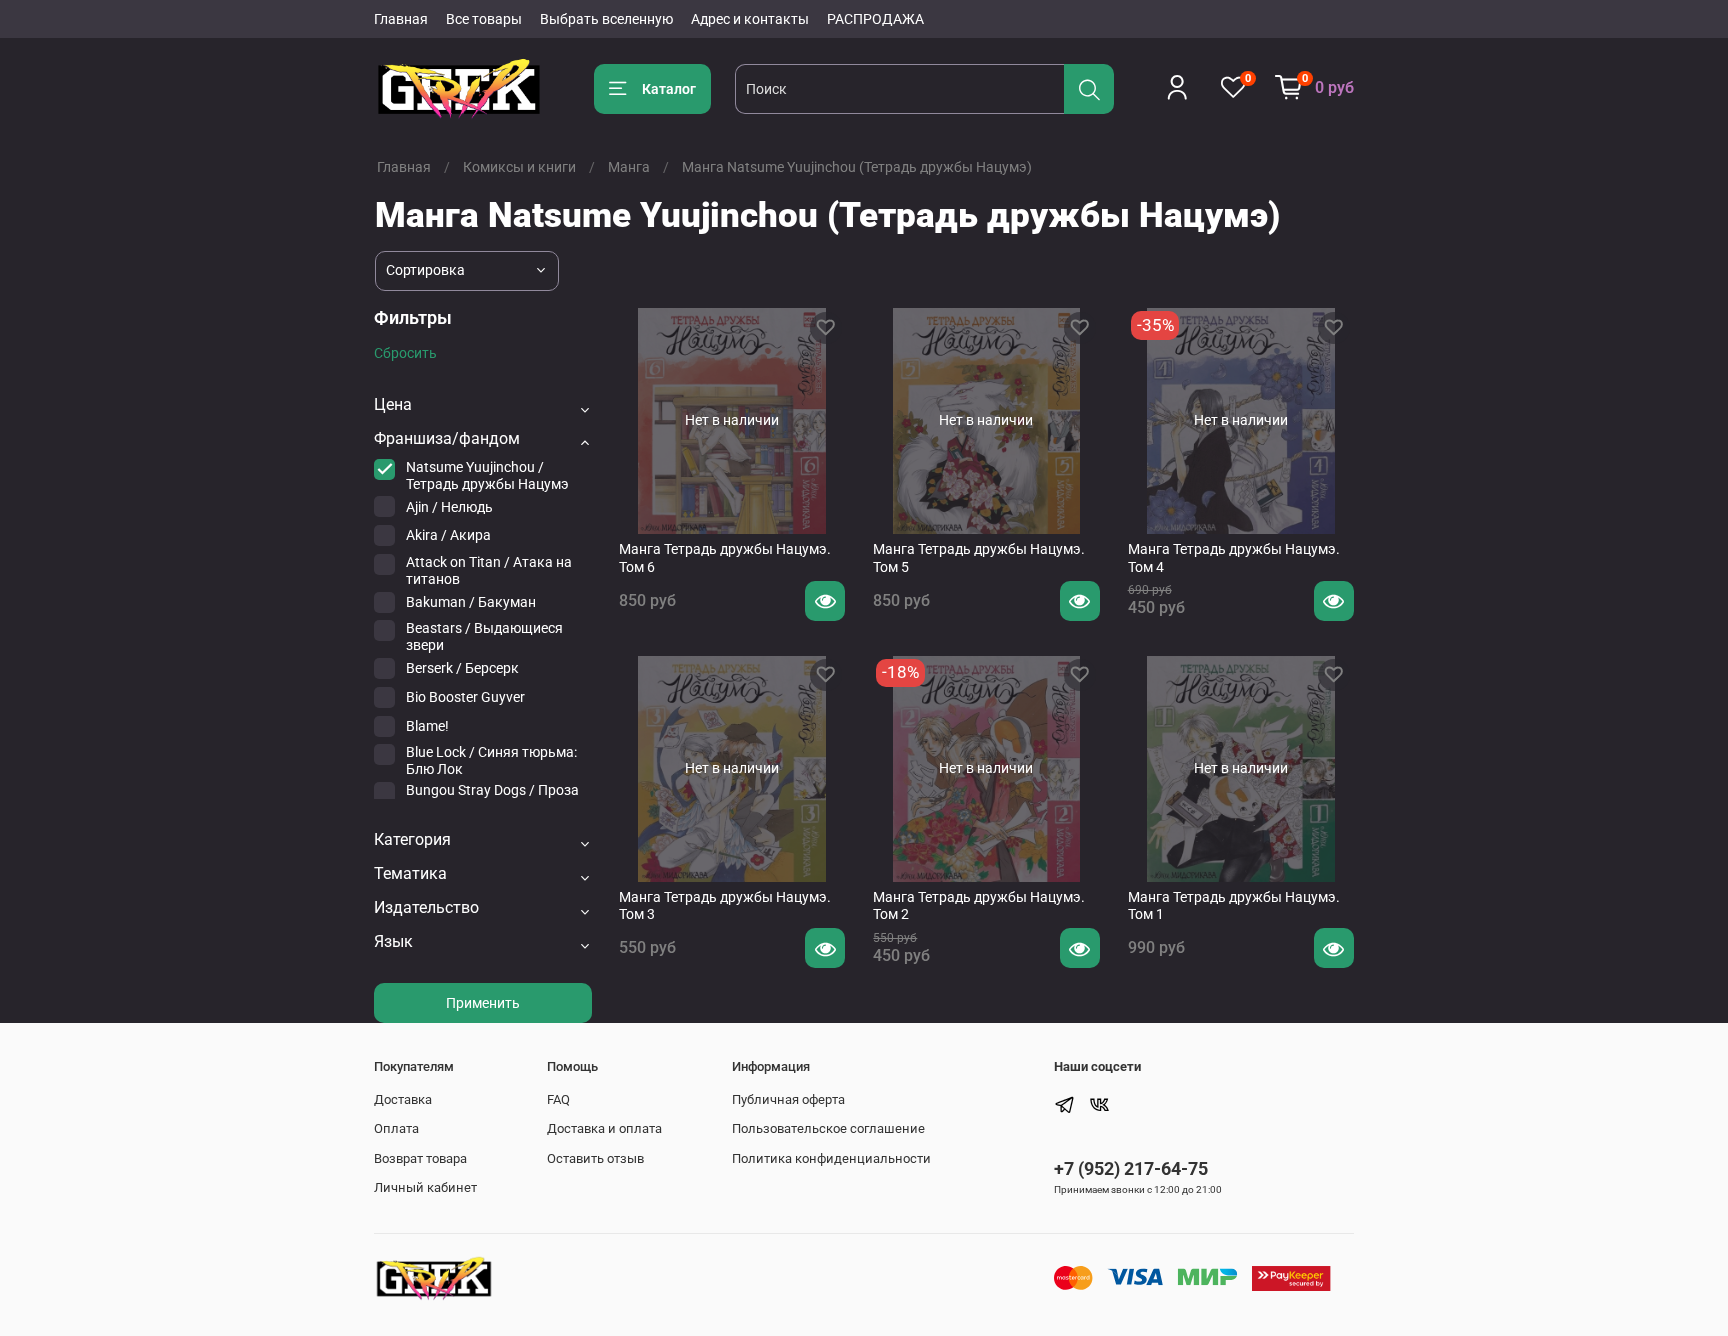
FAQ (558, 1099)
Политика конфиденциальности (831, 1158)
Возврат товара (420, 1158)
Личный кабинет (425, 1187)
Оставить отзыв (595, 1158)
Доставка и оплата (604, 1128)
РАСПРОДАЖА (875, 19)
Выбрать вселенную (606, 19)
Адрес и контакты (750, 19)
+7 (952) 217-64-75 (1131, 1168)
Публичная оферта (788, 1099)
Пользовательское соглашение (828, 1128)
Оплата (396, 1128)
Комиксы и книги (519, 167)
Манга (629, 167)
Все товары (484, 19)
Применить (483, 1003)
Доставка (403, 1099)
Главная (401, 19)
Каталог (669, 89)
